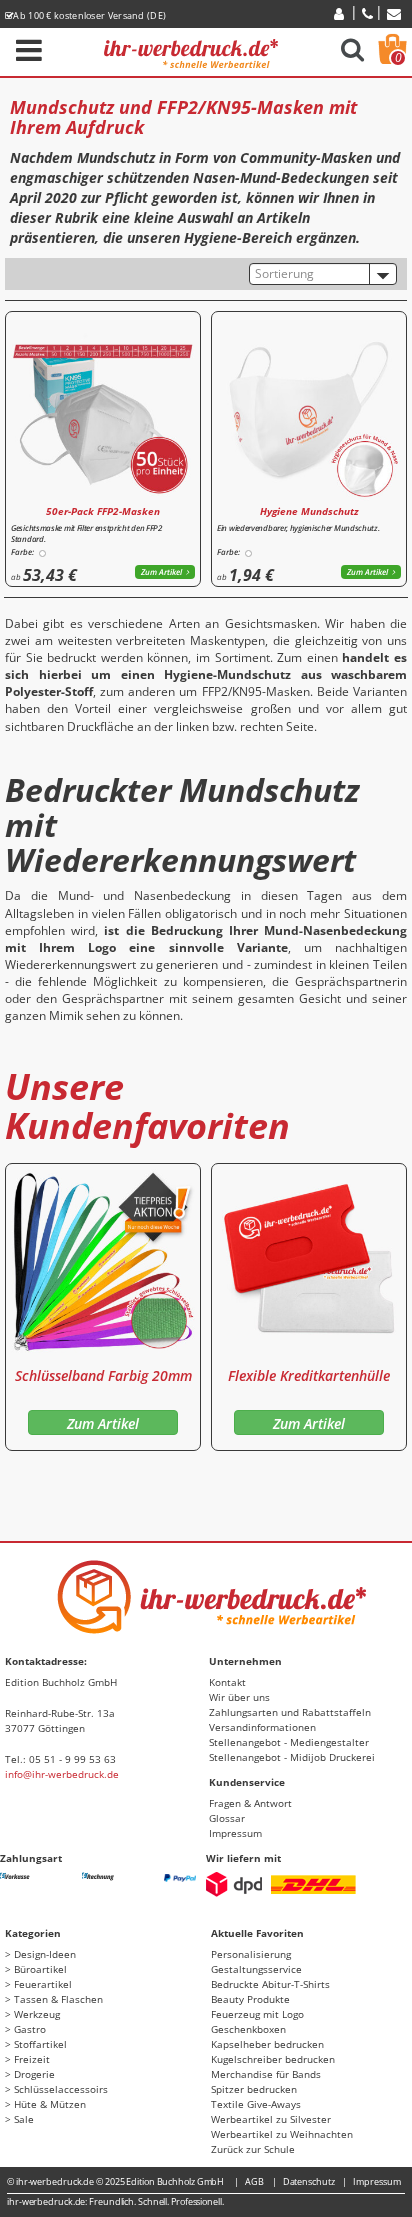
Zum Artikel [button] (161, 571)
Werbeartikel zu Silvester (271, 2119)
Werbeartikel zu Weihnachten (282, 2134)
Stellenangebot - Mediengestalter (289, 1742)
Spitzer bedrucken (254, 2089)
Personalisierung (251, 1954)
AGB (254, 2181)
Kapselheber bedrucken (267, 2044)
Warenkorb (398, 57)
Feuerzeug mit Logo (257, 2014)
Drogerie (34, 2074)
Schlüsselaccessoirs (61, 2089)
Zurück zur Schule (253, 2149)
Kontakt (227, 1682)
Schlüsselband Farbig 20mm (103, 1375)
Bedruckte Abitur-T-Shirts (270, 1984)
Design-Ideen (45, 1954)
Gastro (30, 2029)
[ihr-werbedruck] (191, 50)
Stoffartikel (40, 2044)
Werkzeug (37, 2014)
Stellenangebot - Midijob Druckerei (292, 1757)
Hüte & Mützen (50, 2104)
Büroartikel (40, 1969)
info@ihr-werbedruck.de (62, 1774)
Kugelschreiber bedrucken (273, 2059)
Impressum (235, 1833)
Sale (24, 2119)
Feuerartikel (43, 1984)
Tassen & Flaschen (58, 1999)
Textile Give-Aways (256, 2104)
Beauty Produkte (250, 1999)
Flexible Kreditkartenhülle (309, 1375)
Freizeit (32, 2059)
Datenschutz (309, 2181)
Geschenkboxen (248, 2029)
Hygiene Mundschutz (309, 511)
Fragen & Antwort (250, 1803)
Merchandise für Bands (266, 2074)
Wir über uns (239, 1697)
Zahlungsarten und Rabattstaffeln (290, 1712)
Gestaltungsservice (256, 1969)
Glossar (227, 1818)
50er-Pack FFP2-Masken (103, 511)
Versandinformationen (262, 1727)
